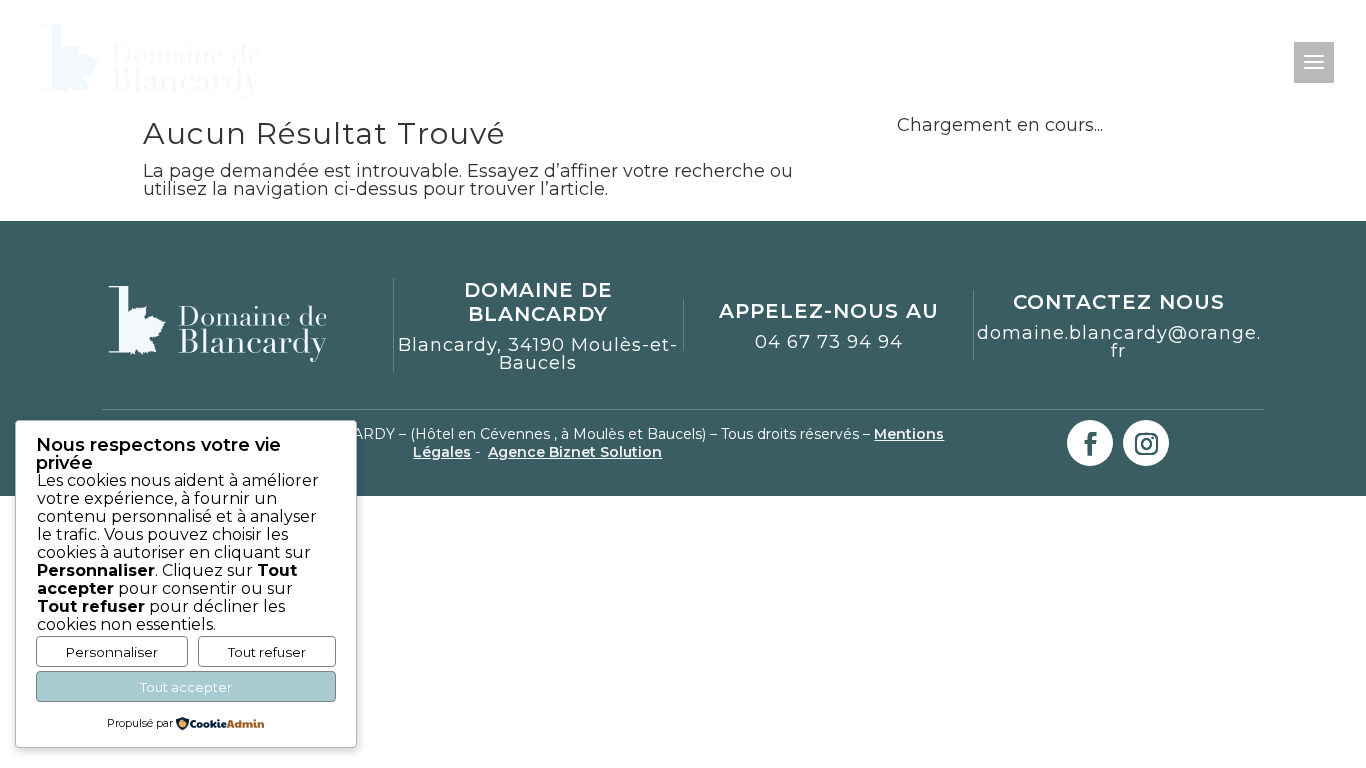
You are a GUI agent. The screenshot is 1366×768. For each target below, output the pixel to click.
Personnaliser (112, 652)
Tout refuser (267, 652)
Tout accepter (186, 687)
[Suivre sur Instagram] (1146, 443)
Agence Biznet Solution (575, 452)
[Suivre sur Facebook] (1090, 443)
